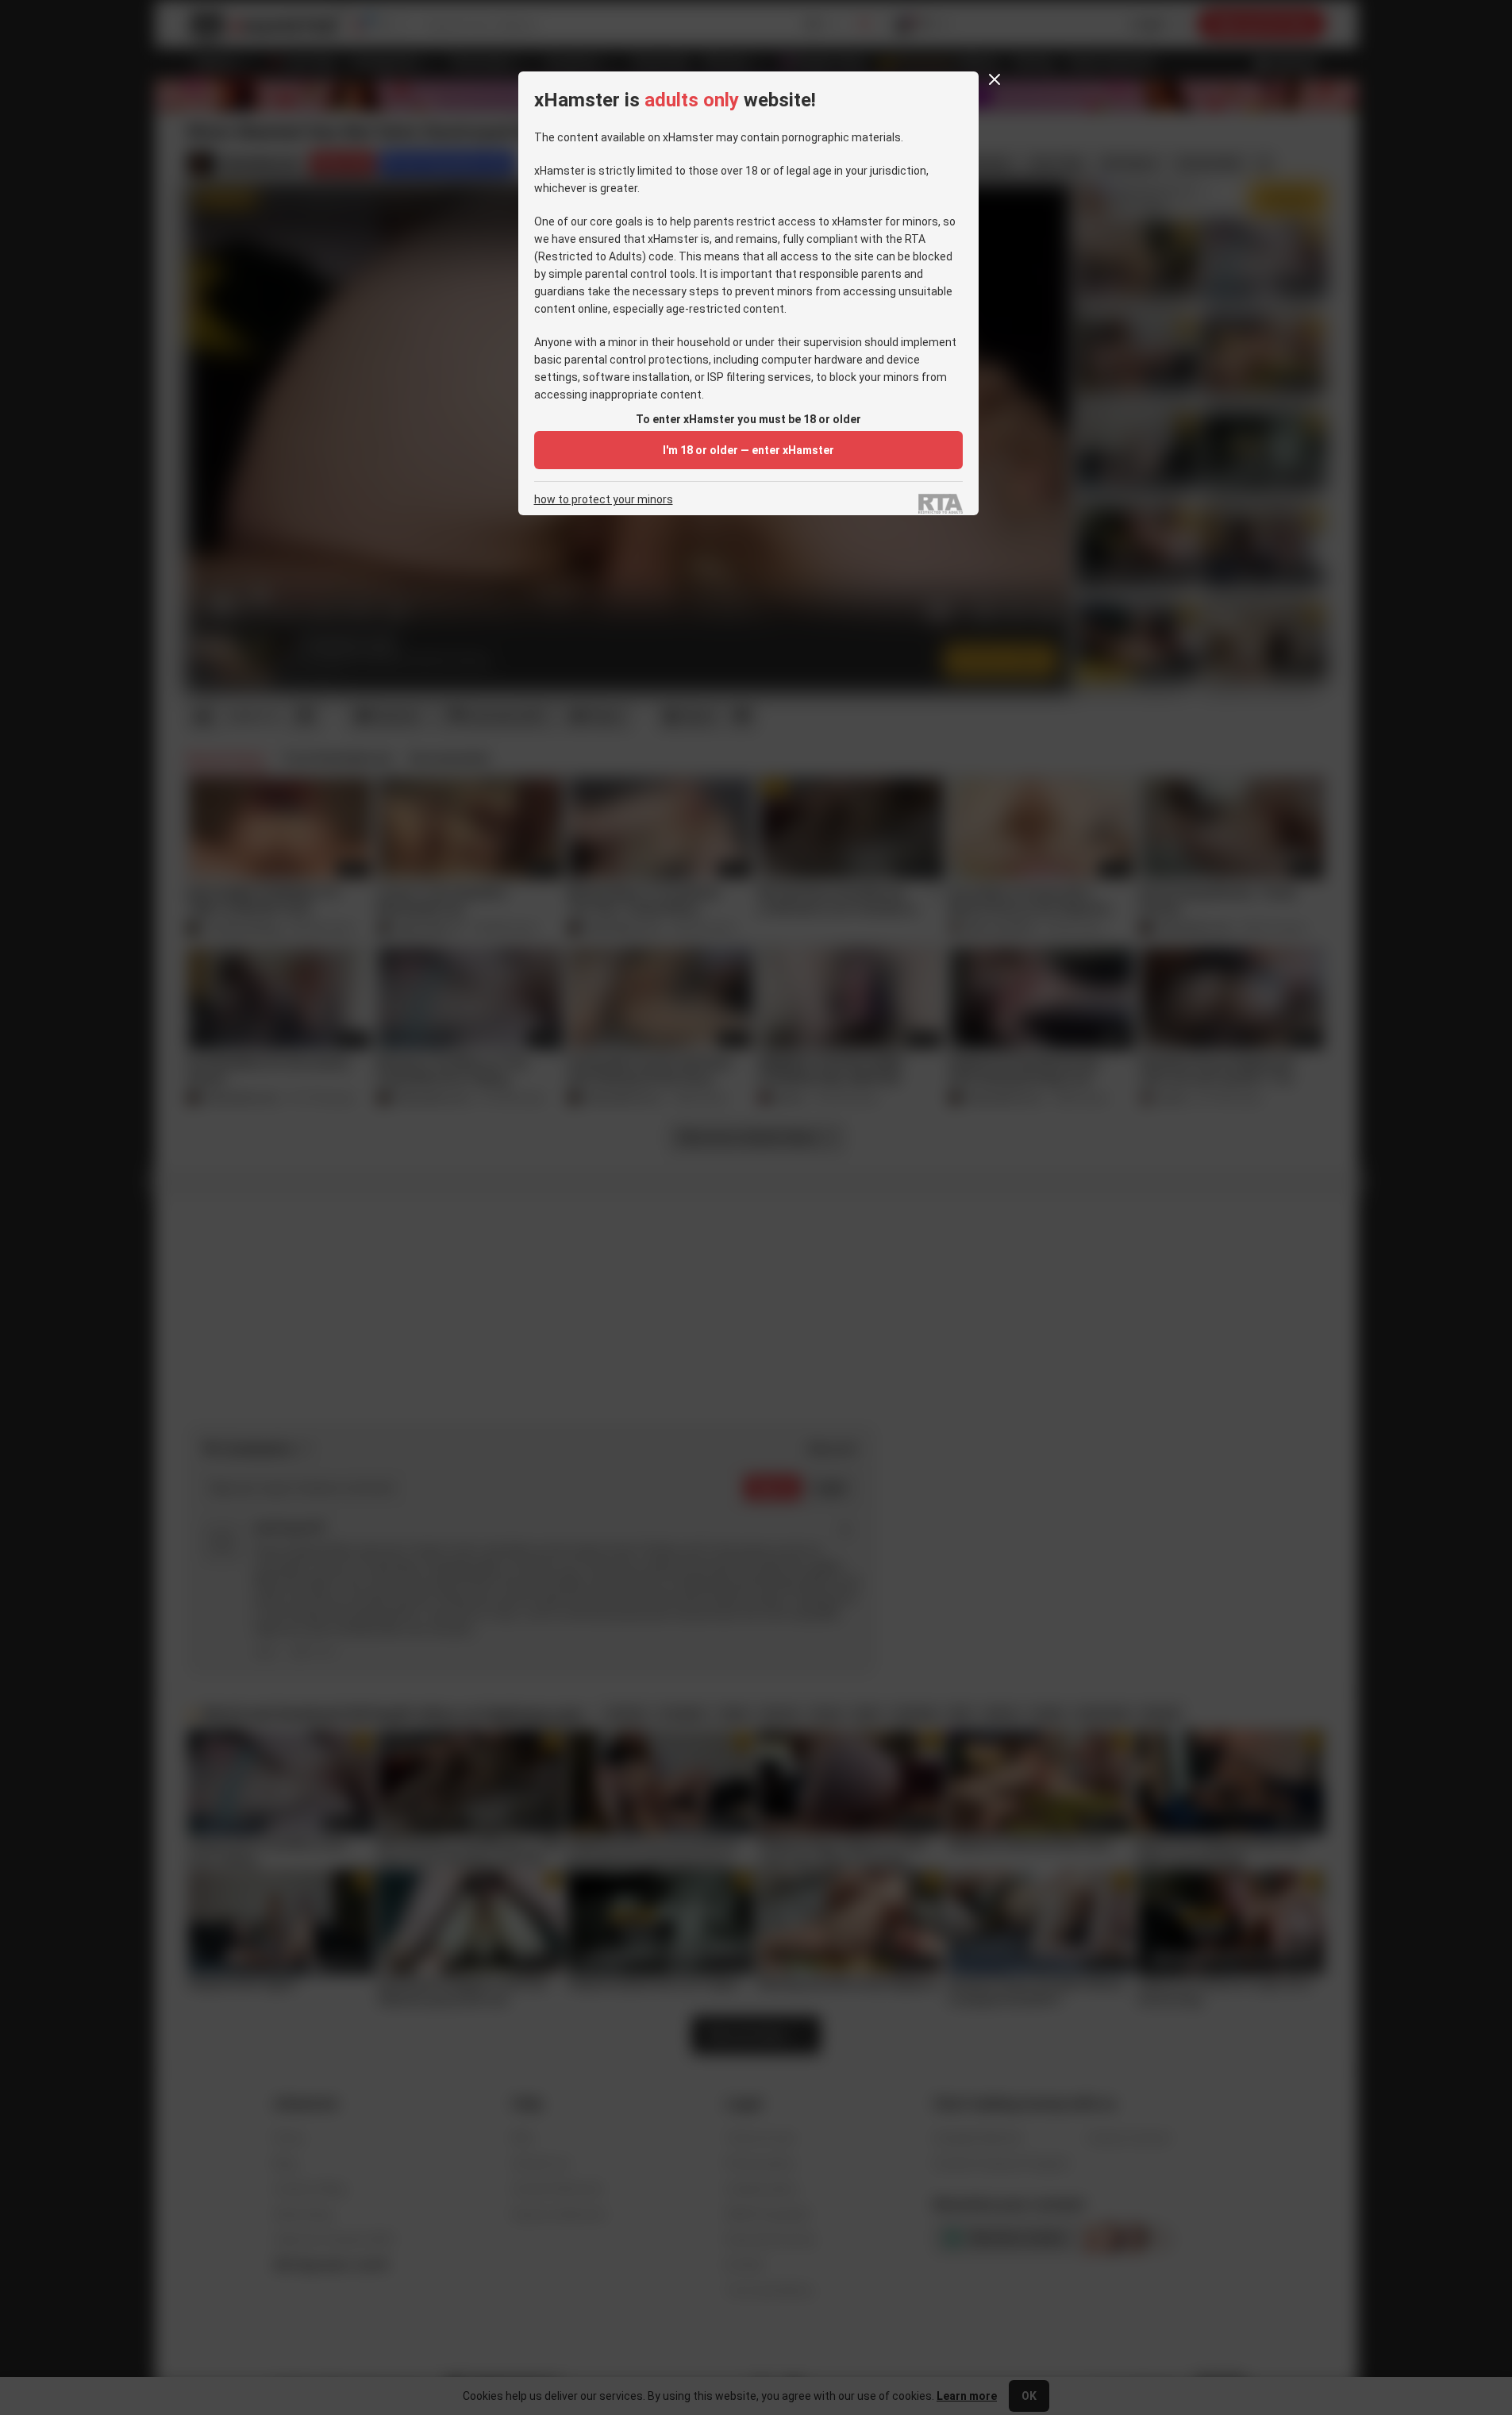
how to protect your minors (604, 500)
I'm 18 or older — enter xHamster (748, 450)
